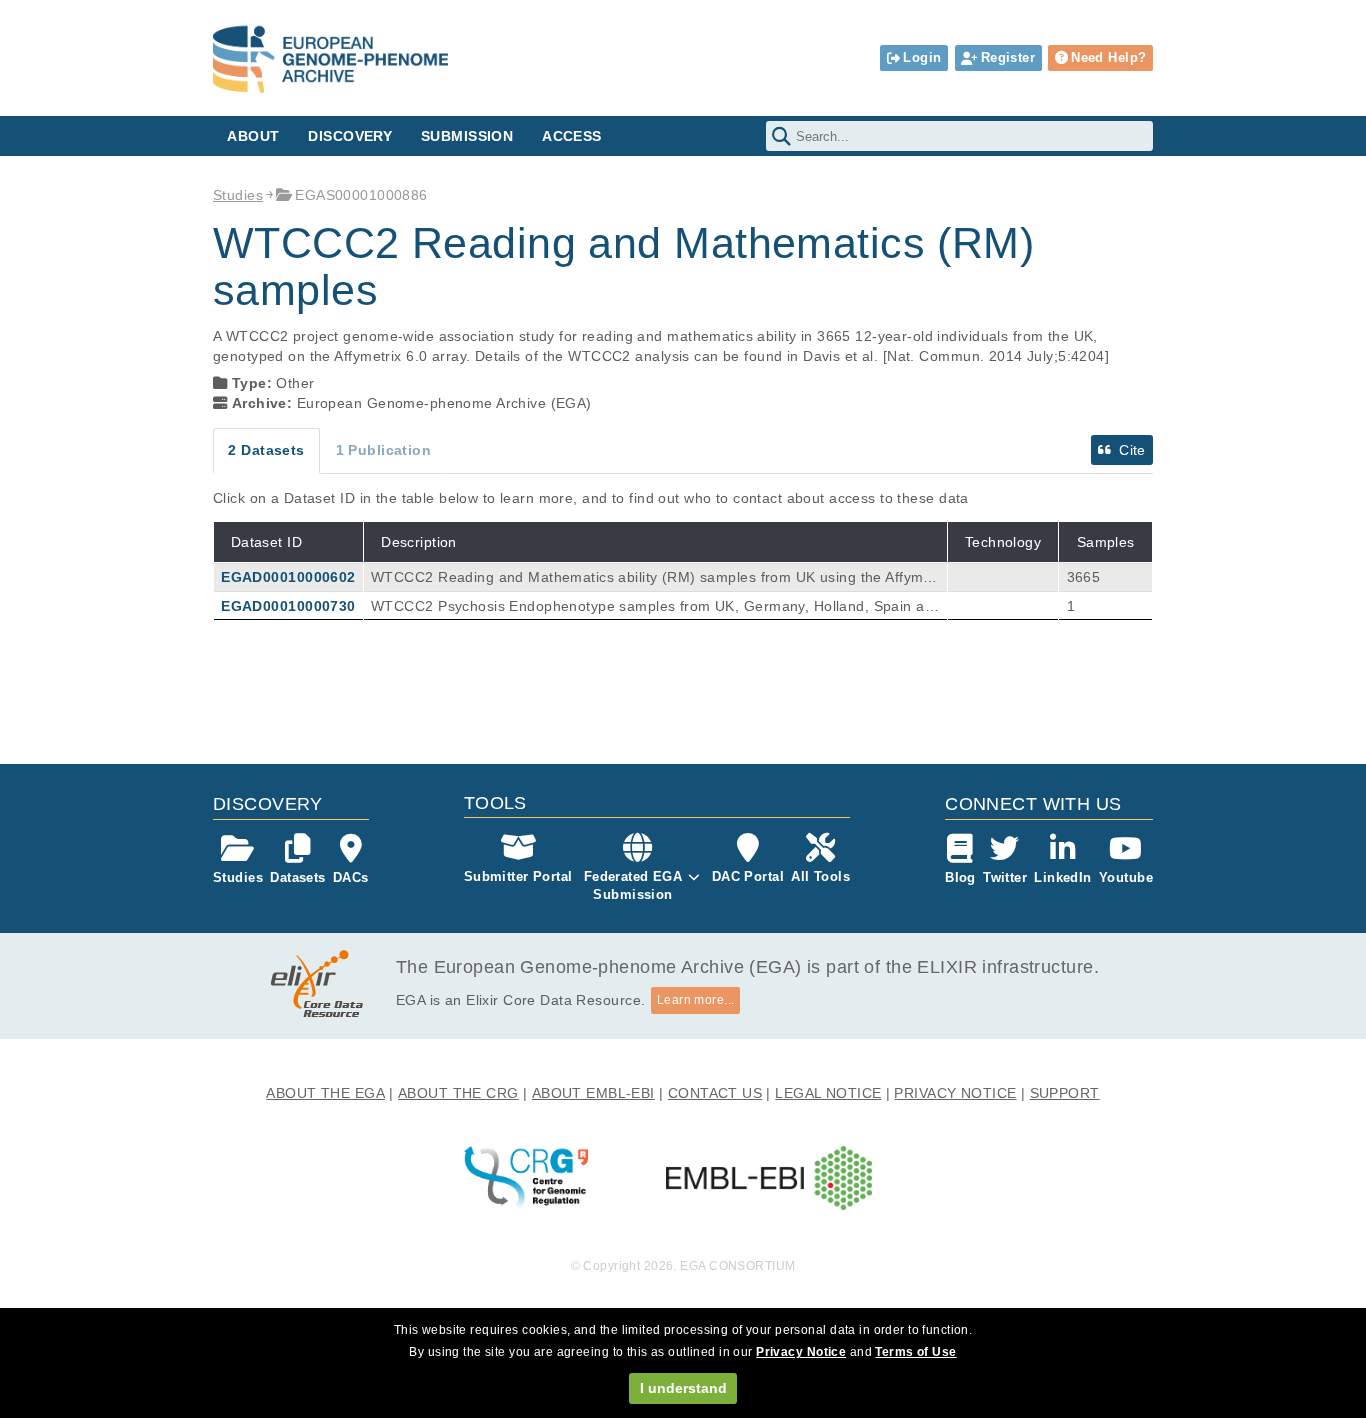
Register (1008, 57)
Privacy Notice (801, 1352)
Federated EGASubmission (633, 885)
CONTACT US (715, 1093)
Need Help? (1108, 57)
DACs (351, 877)
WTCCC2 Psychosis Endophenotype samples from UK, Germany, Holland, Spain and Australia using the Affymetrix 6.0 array (652, 607)
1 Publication (384, 450)
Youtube (1126, 877)
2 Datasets (266, 450)
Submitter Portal (518, 876)
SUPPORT (1065, 1093)
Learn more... (696, 1000)
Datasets (297, 877)
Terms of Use (915, 1352)
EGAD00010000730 (288, 606)
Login (922, 57)
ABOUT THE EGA (325, 1093)
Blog (960, 877)
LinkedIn (1062, 877)
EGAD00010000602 (288, 577)
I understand (683, 1388)
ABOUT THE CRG (458, 1093)
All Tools (820, 876)
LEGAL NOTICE (828, 1093)
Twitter (1005, 877)
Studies (238, 195)
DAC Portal (748, 876)
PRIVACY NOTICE (955, 1093)
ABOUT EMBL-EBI (593, 1093)
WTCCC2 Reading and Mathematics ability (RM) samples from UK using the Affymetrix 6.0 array (653, 578)
